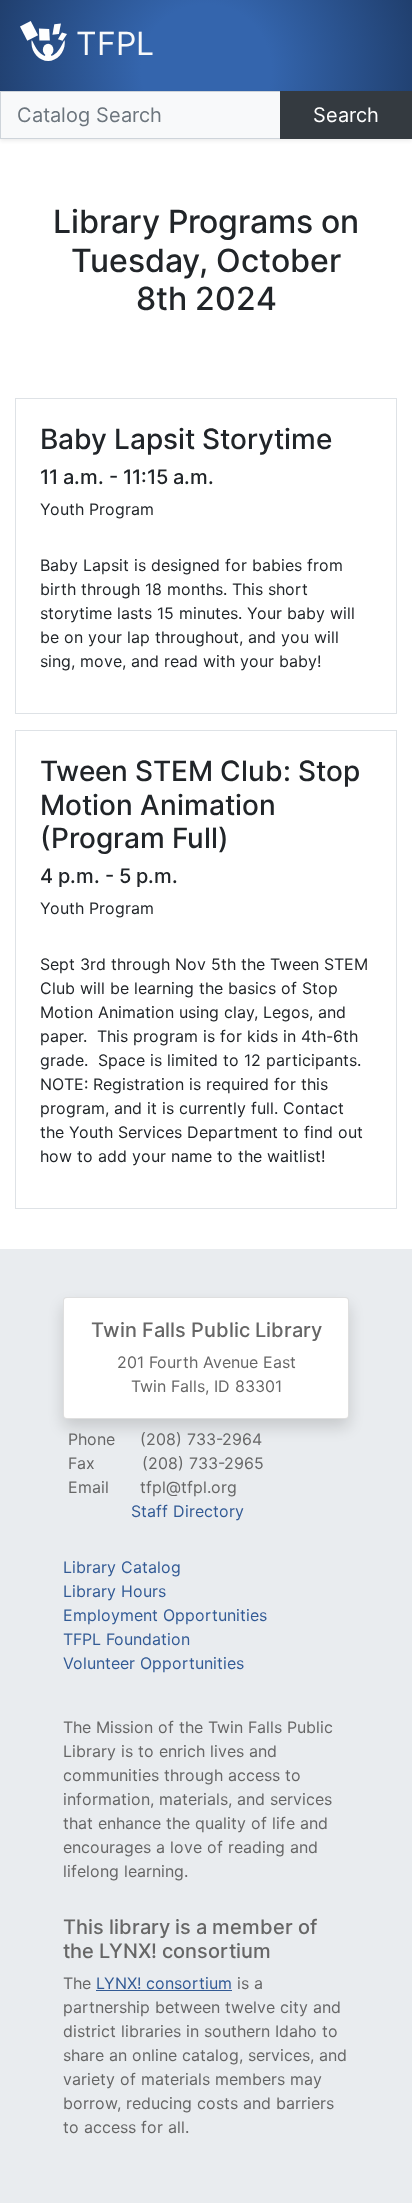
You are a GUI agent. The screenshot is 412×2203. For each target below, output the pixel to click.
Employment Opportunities (165, 1615)
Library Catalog (122, 1567)
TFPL (110, 43)
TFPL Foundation (126, 1639)
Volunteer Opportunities (153, 1663)
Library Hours (114, 1591)
